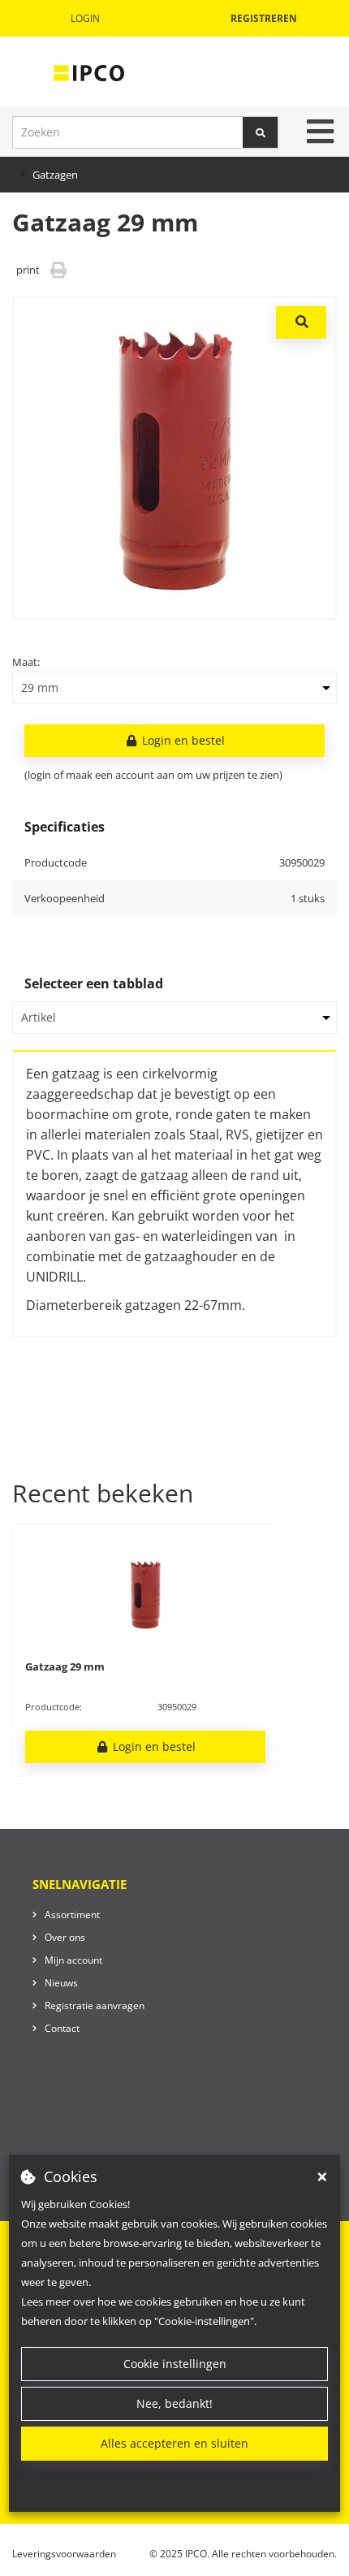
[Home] (89, 72)
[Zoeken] (261, 132)
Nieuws (61, 1983)
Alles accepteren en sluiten (174, 2443)
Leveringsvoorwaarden (64, 2554)
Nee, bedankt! (174, 2403)
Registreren (264, 18)
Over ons (65, 1937)
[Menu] (320, 132)
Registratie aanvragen (95, 2005)
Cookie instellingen (175, 2364)
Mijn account (73, 1960)
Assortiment (72, 1915)
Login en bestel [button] (182, 740)
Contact (62, 2028)
